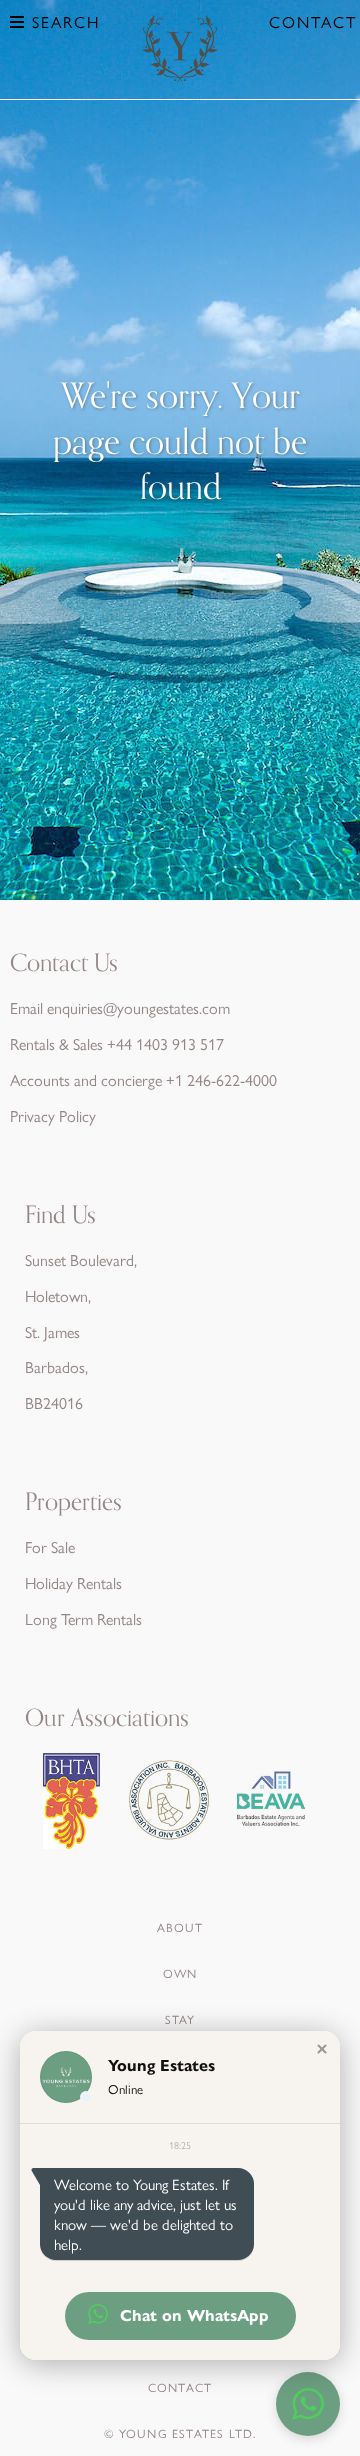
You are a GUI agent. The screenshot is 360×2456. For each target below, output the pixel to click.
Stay (180, 2019)
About (180, 1927)
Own (180, 1973)
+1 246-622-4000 (221, 1079)
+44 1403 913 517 (165, 1043)
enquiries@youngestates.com (138, 1007)
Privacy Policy (53, 1115)
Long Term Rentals (83, 1618)
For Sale (50, 1546)
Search (63, 21)
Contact (313, 21)
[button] (322, 2049)
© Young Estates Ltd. (180, 2433)
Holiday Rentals (73, 1582)
